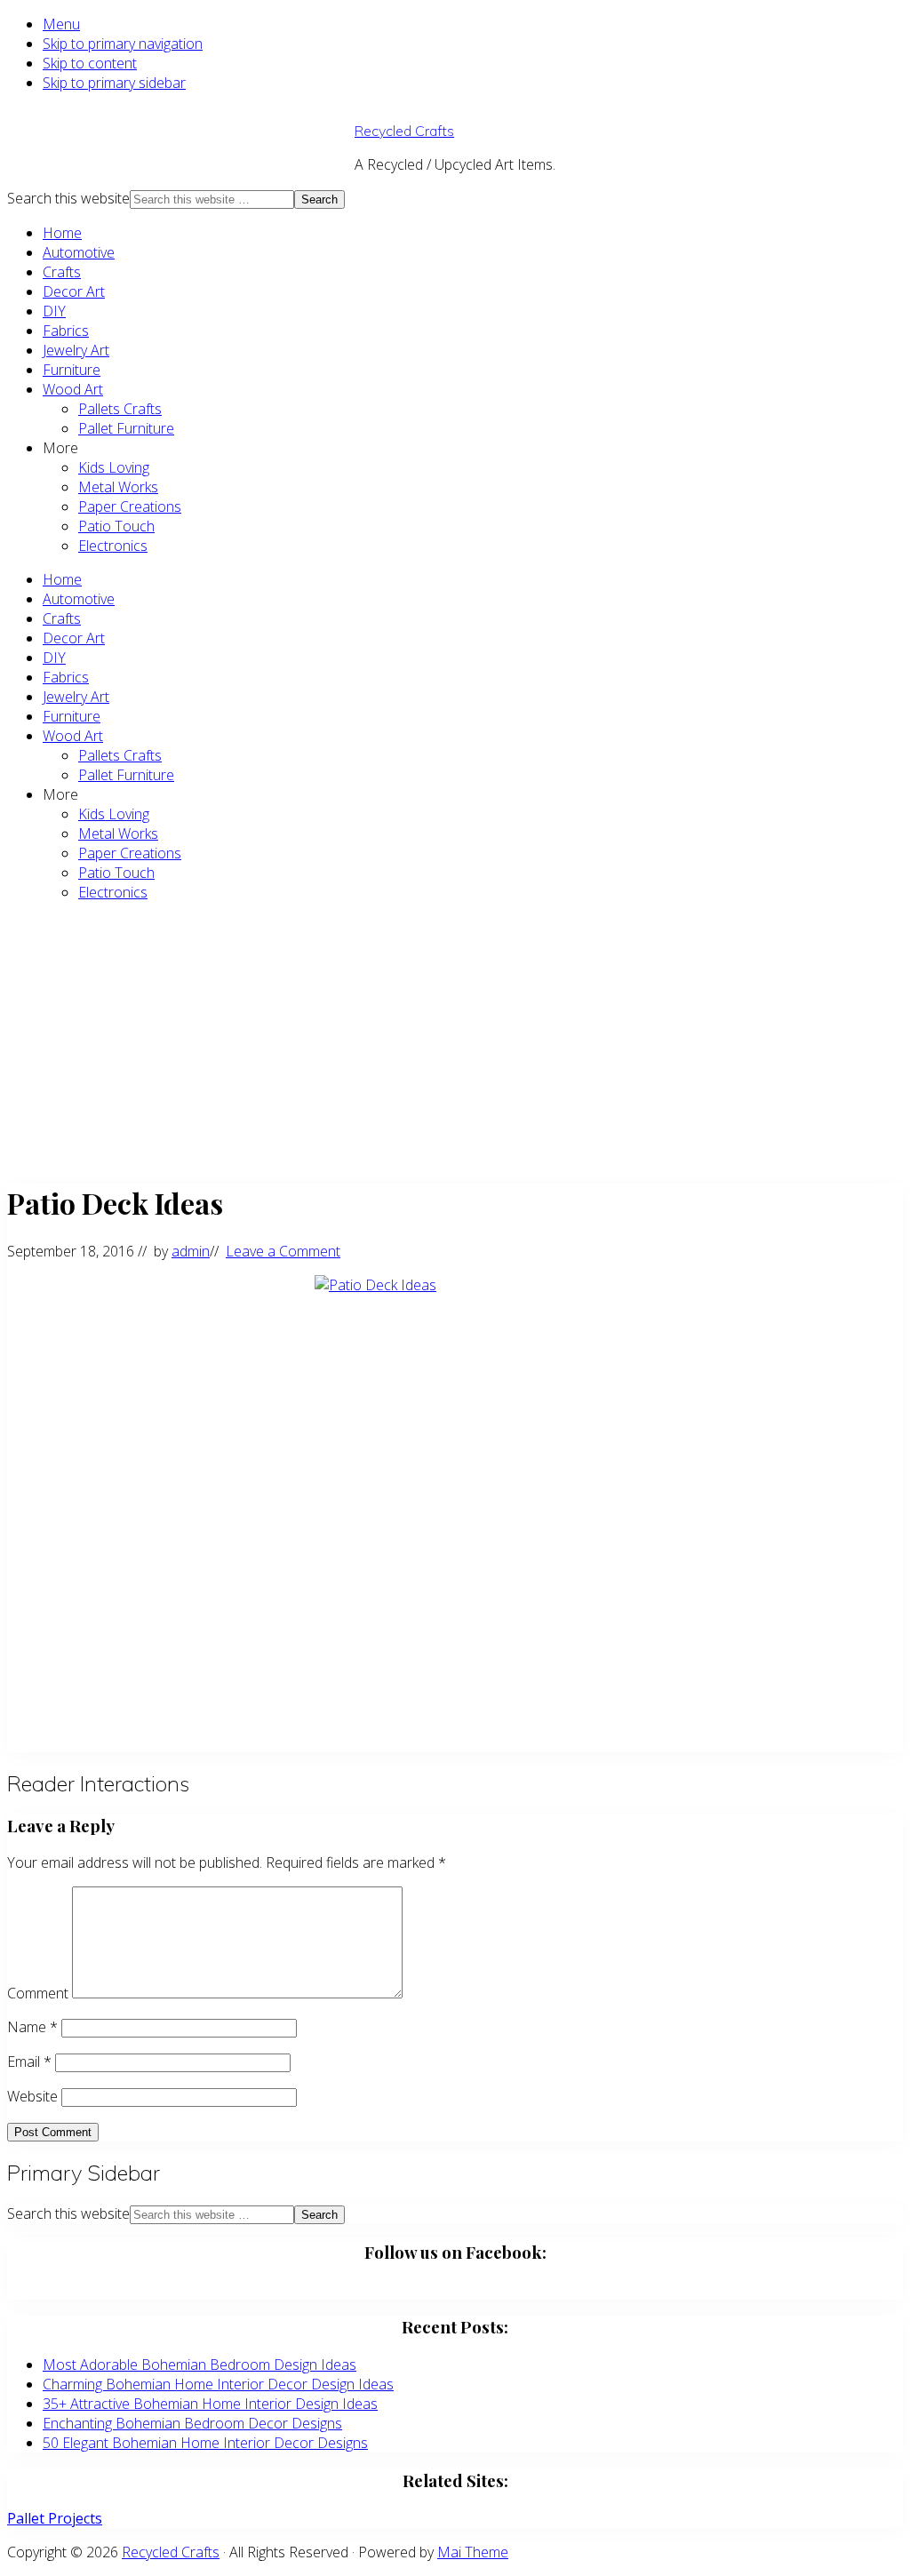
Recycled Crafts (404, 131)
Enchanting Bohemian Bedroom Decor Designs (192, 2423)
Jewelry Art (76, 350)
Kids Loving (114, 467)
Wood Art (73, 389)
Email (29, 2062)
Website (32, 2096)
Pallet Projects (55, 2518)
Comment (38, 1993)
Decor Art (74, 291)
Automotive (79, 252)
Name (32, 2027)
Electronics (113, 546)
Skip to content (90, 63)
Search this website (68, 198)
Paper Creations (130, 506)
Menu (61, 24)
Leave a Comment (283, 1251)
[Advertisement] (455, 1041)
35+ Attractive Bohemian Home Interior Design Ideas (210, 2404)
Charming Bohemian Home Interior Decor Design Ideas (218, 2384)
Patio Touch (116, 526)
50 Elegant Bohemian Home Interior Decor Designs (205, 2443)
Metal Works (118, 487)
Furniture (72, 370)
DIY (54, 311)
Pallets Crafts (120, 409)
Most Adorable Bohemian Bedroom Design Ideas (200, 2365)
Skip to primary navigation (123, 44)
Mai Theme (473, 2552)
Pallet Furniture (126, 428)
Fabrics (66, 331)
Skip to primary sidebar (114, 83)
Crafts (62, 272)
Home (62, 233)
